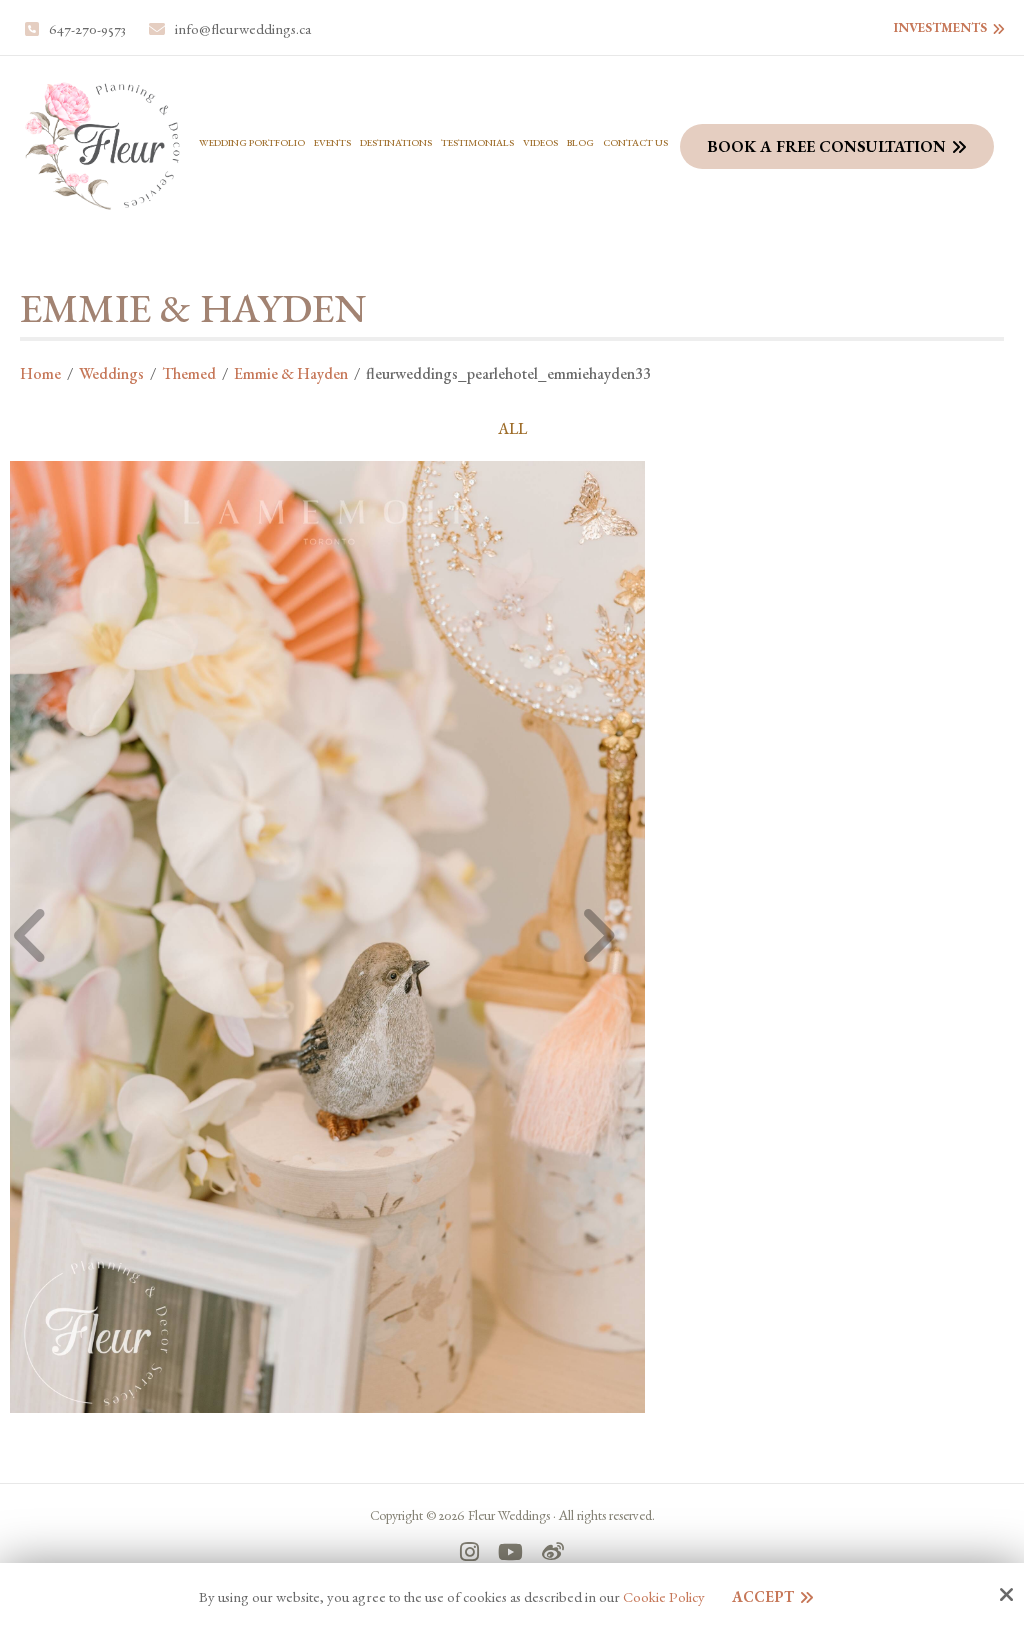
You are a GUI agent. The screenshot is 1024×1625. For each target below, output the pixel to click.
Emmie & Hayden (291, 373)
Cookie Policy (664, 1597)
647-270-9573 (87, 29)
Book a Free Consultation (826, 146)
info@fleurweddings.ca (243, 29)
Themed (189, 373)
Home (40, 373)
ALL (512, 429)
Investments (940, 27)
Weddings (111, 373)
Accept (763, 1596)
